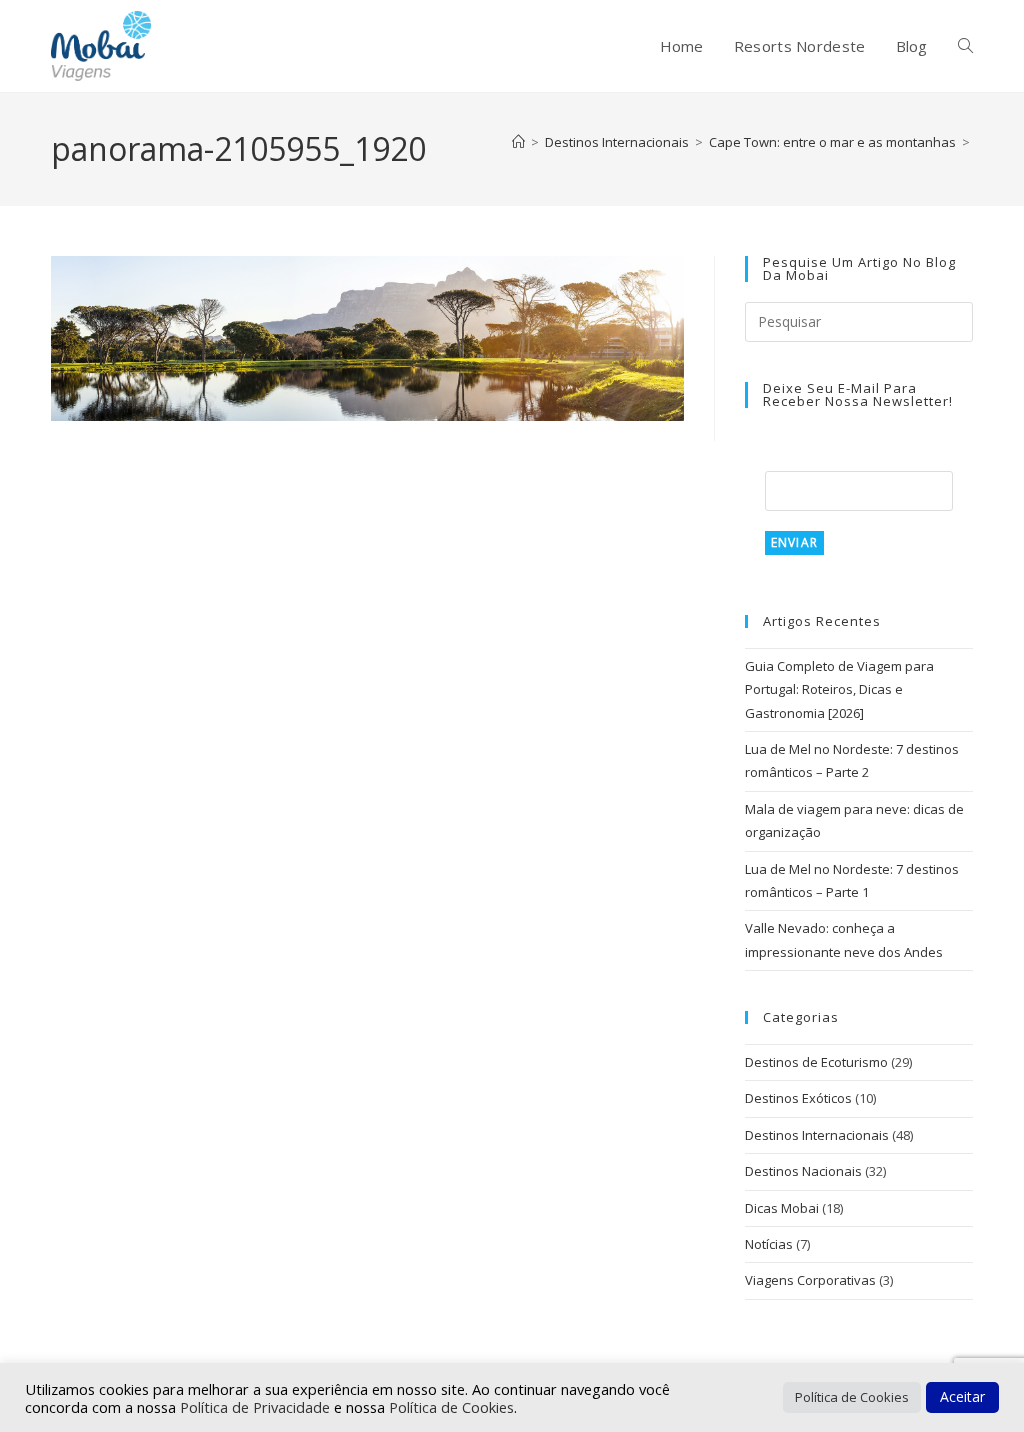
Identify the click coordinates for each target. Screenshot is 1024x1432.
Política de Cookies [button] (852, 1397)
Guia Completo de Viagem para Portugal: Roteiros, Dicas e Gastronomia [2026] (839, 689)
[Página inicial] (518, 142)
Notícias (769, 1244)
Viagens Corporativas (810, 1280)
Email (786, 458)
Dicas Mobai (782, 1208)
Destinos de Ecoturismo (816, 1062)
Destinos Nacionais (803, 1171)
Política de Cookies (451, 1407)
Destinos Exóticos (798, 1098)
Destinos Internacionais (817, 1135)
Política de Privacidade (257, 1407)
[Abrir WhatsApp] (974, 1381)
